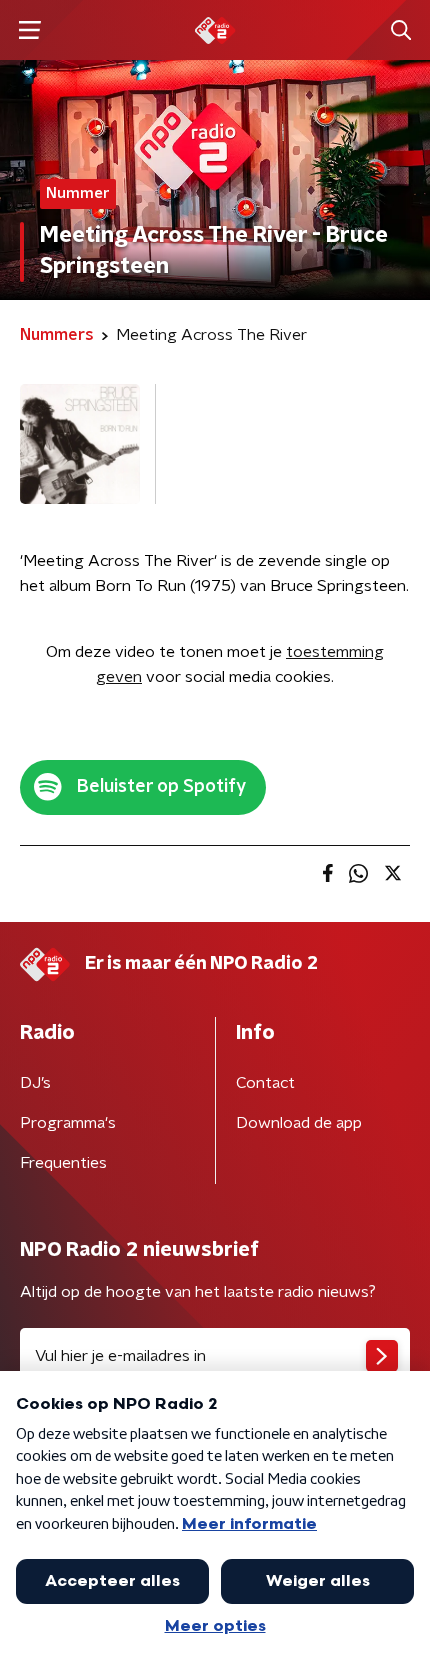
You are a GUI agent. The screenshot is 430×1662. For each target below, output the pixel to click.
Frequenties (63, 1163)
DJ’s (35, 1083)
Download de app (299, 1123)
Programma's (68, 1123)
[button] (29, 30)
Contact (265, 1083)
